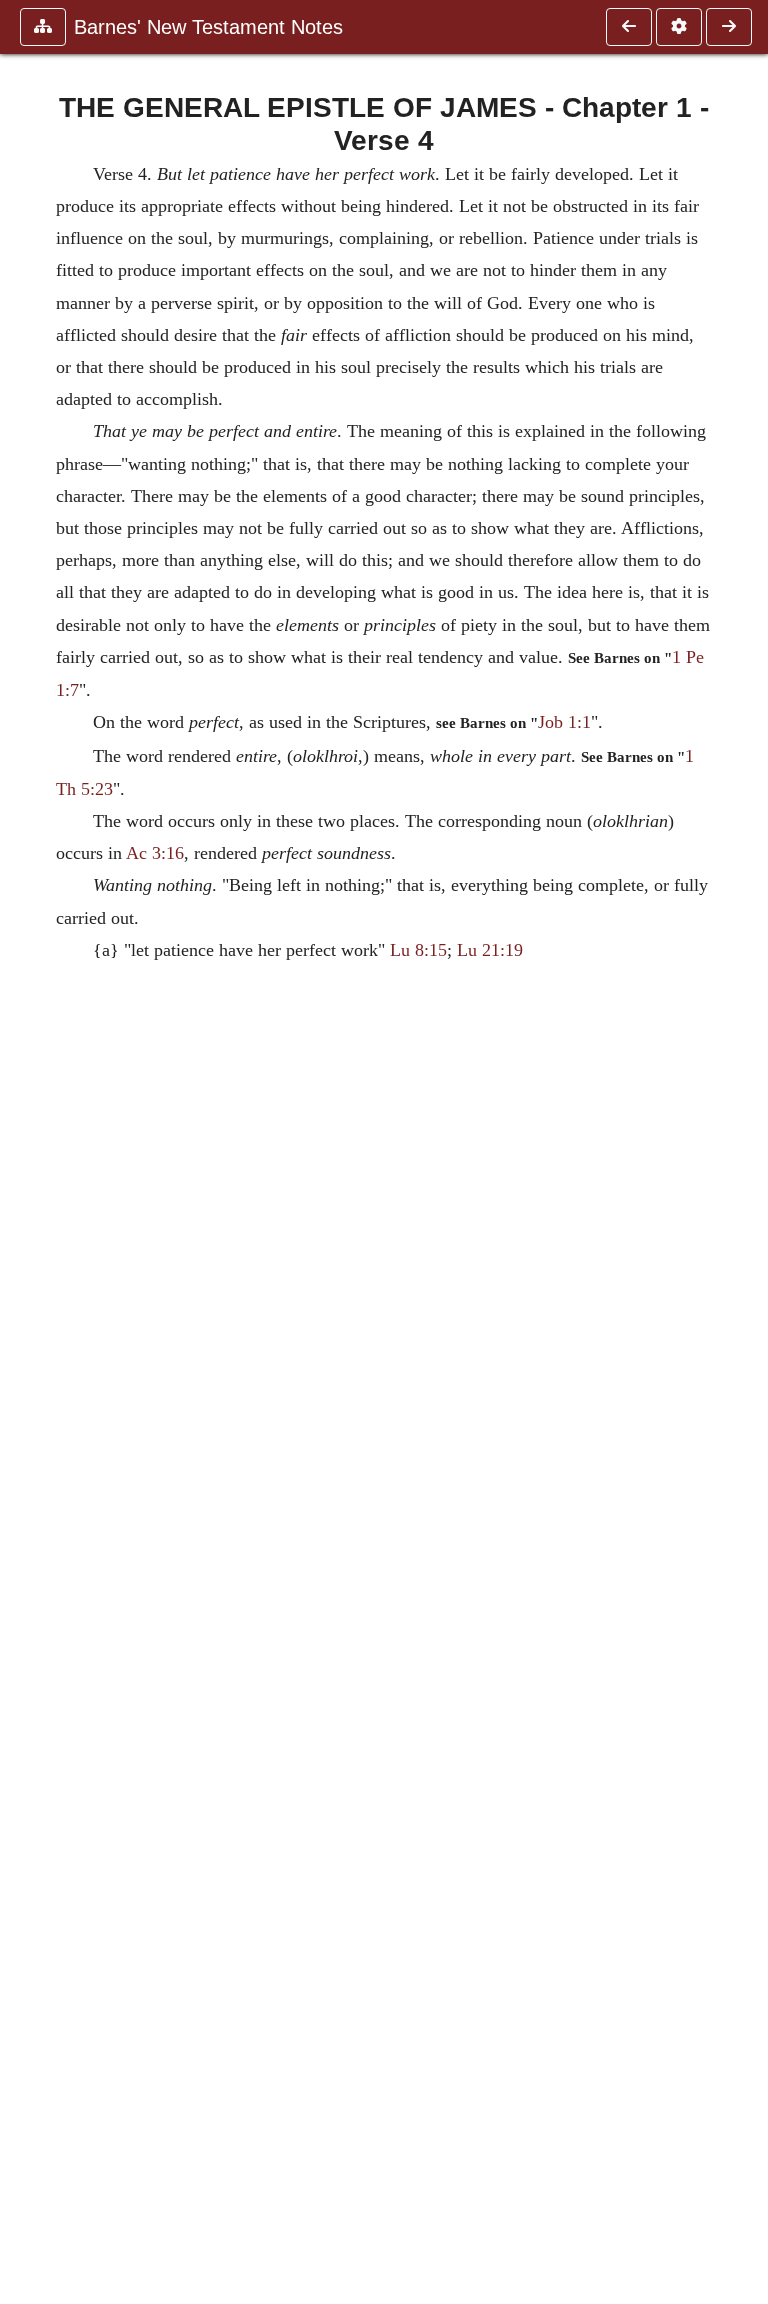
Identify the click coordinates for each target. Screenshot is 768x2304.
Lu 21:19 (490, 950)
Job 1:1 (564, 722)
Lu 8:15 (418, 950)
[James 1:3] (629, 27)
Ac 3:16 (155, 853)
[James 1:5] (729, 27)
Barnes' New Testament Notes (208, 27)
